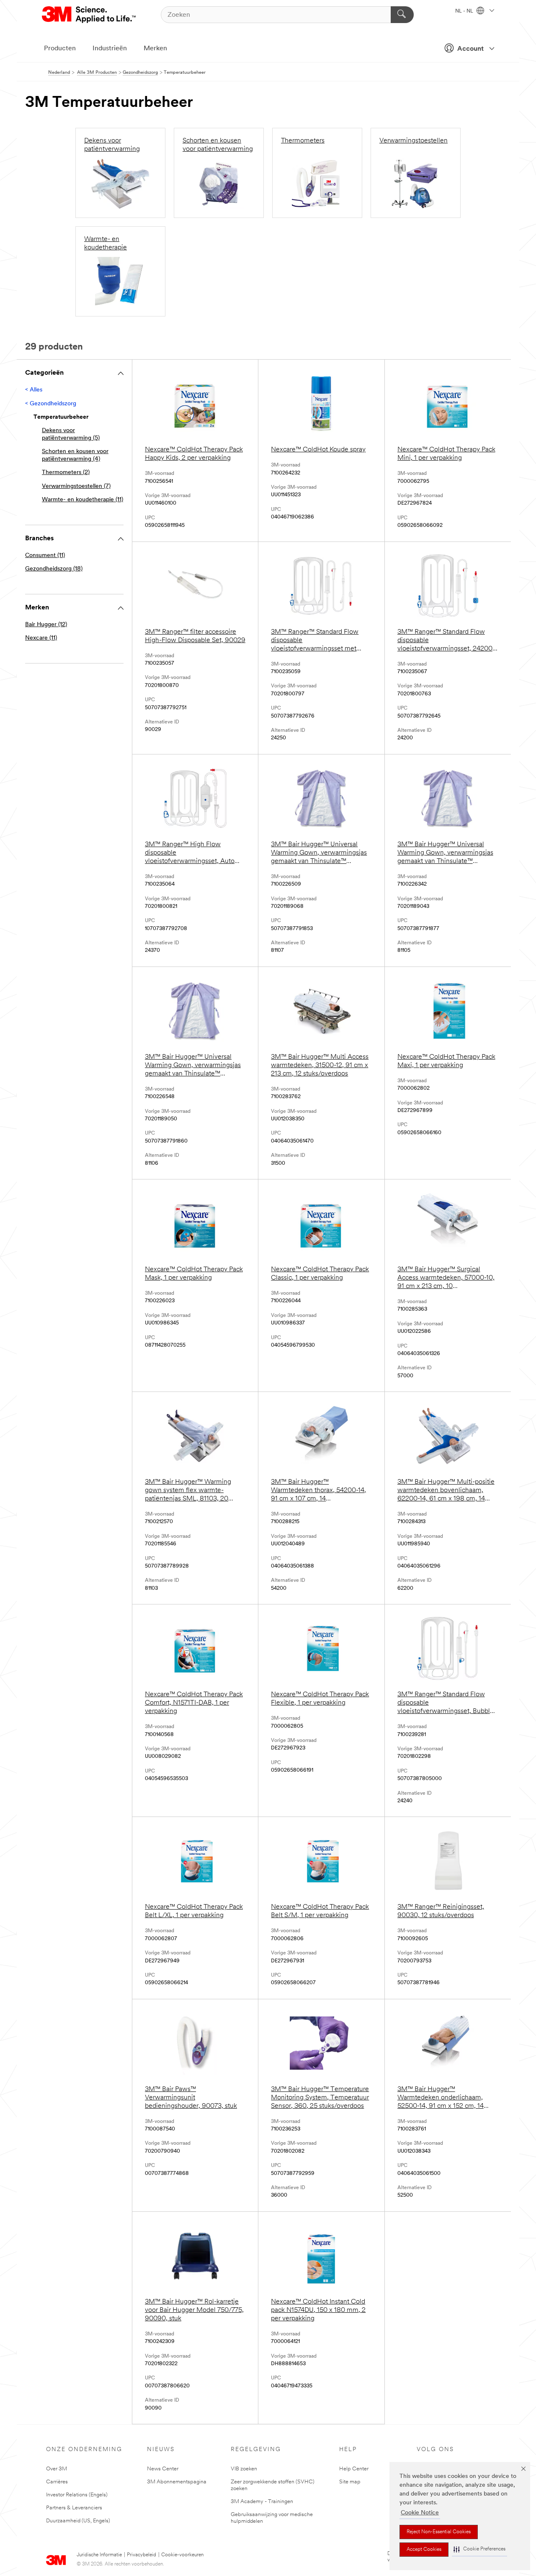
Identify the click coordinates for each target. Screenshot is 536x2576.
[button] (479, 2549)
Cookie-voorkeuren (182, 2555)
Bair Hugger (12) (46, 625)
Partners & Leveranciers (74, 2508)
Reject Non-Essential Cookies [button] (439, 2532)
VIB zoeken (244, 2469)
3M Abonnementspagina (177, 2482)
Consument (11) (45, 556)
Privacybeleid (142, 2555)
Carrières (57, 2482)
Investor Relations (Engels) (77, 2495)
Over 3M (57, 2469)
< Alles (34, 390)
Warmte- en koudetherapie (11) (82, 500)
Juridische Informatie (99, 2555)
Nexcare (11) (41, 638)
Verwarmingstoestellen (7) (76, 486)
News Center (163, 2469)
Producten (60, 49)
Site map (350, 2482)
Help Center (354, 2469)
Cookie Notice (420, 2513)
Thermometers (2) (66, 473)
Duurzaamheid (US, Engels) (78, 2521)
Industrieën (110, 49)
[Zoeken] (402, 15)
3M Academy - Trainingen (262, 2502)
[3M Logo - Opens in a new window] (89, 15)
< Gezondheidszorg (51, 404)
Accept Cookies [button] (424, 2550)
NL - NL (465, 11)
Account (470, 49)
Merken (155, 49)
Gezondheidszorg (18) (54, 569)
